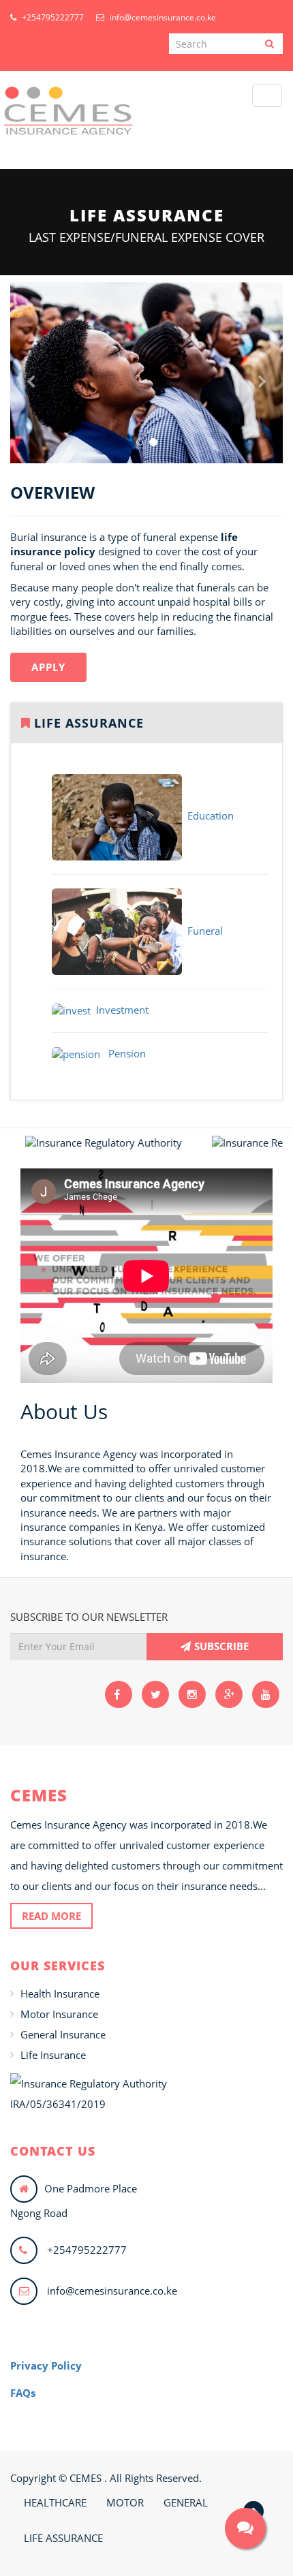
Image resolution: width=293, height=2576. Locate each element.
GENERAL (186, 2502)
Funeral (202, 931)
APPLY (48, 667)
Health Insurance (60, 1993)
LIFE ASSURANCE (63, 2538)
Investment (120, 1010)
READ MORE (51, 1916)
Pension (123, 1053)
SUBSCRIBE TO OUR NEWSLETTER (89, 1617)
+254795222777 (52, 17)
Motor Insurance (59, 2014)
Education (208, 816)
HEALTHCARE (55, 2502)
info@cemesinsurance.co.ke (162, 17)
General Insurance (63, 2034)
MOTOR (125, 2502)
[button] (31, 418)
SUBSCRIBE (221, 1646)
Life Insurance (53, 2055)
